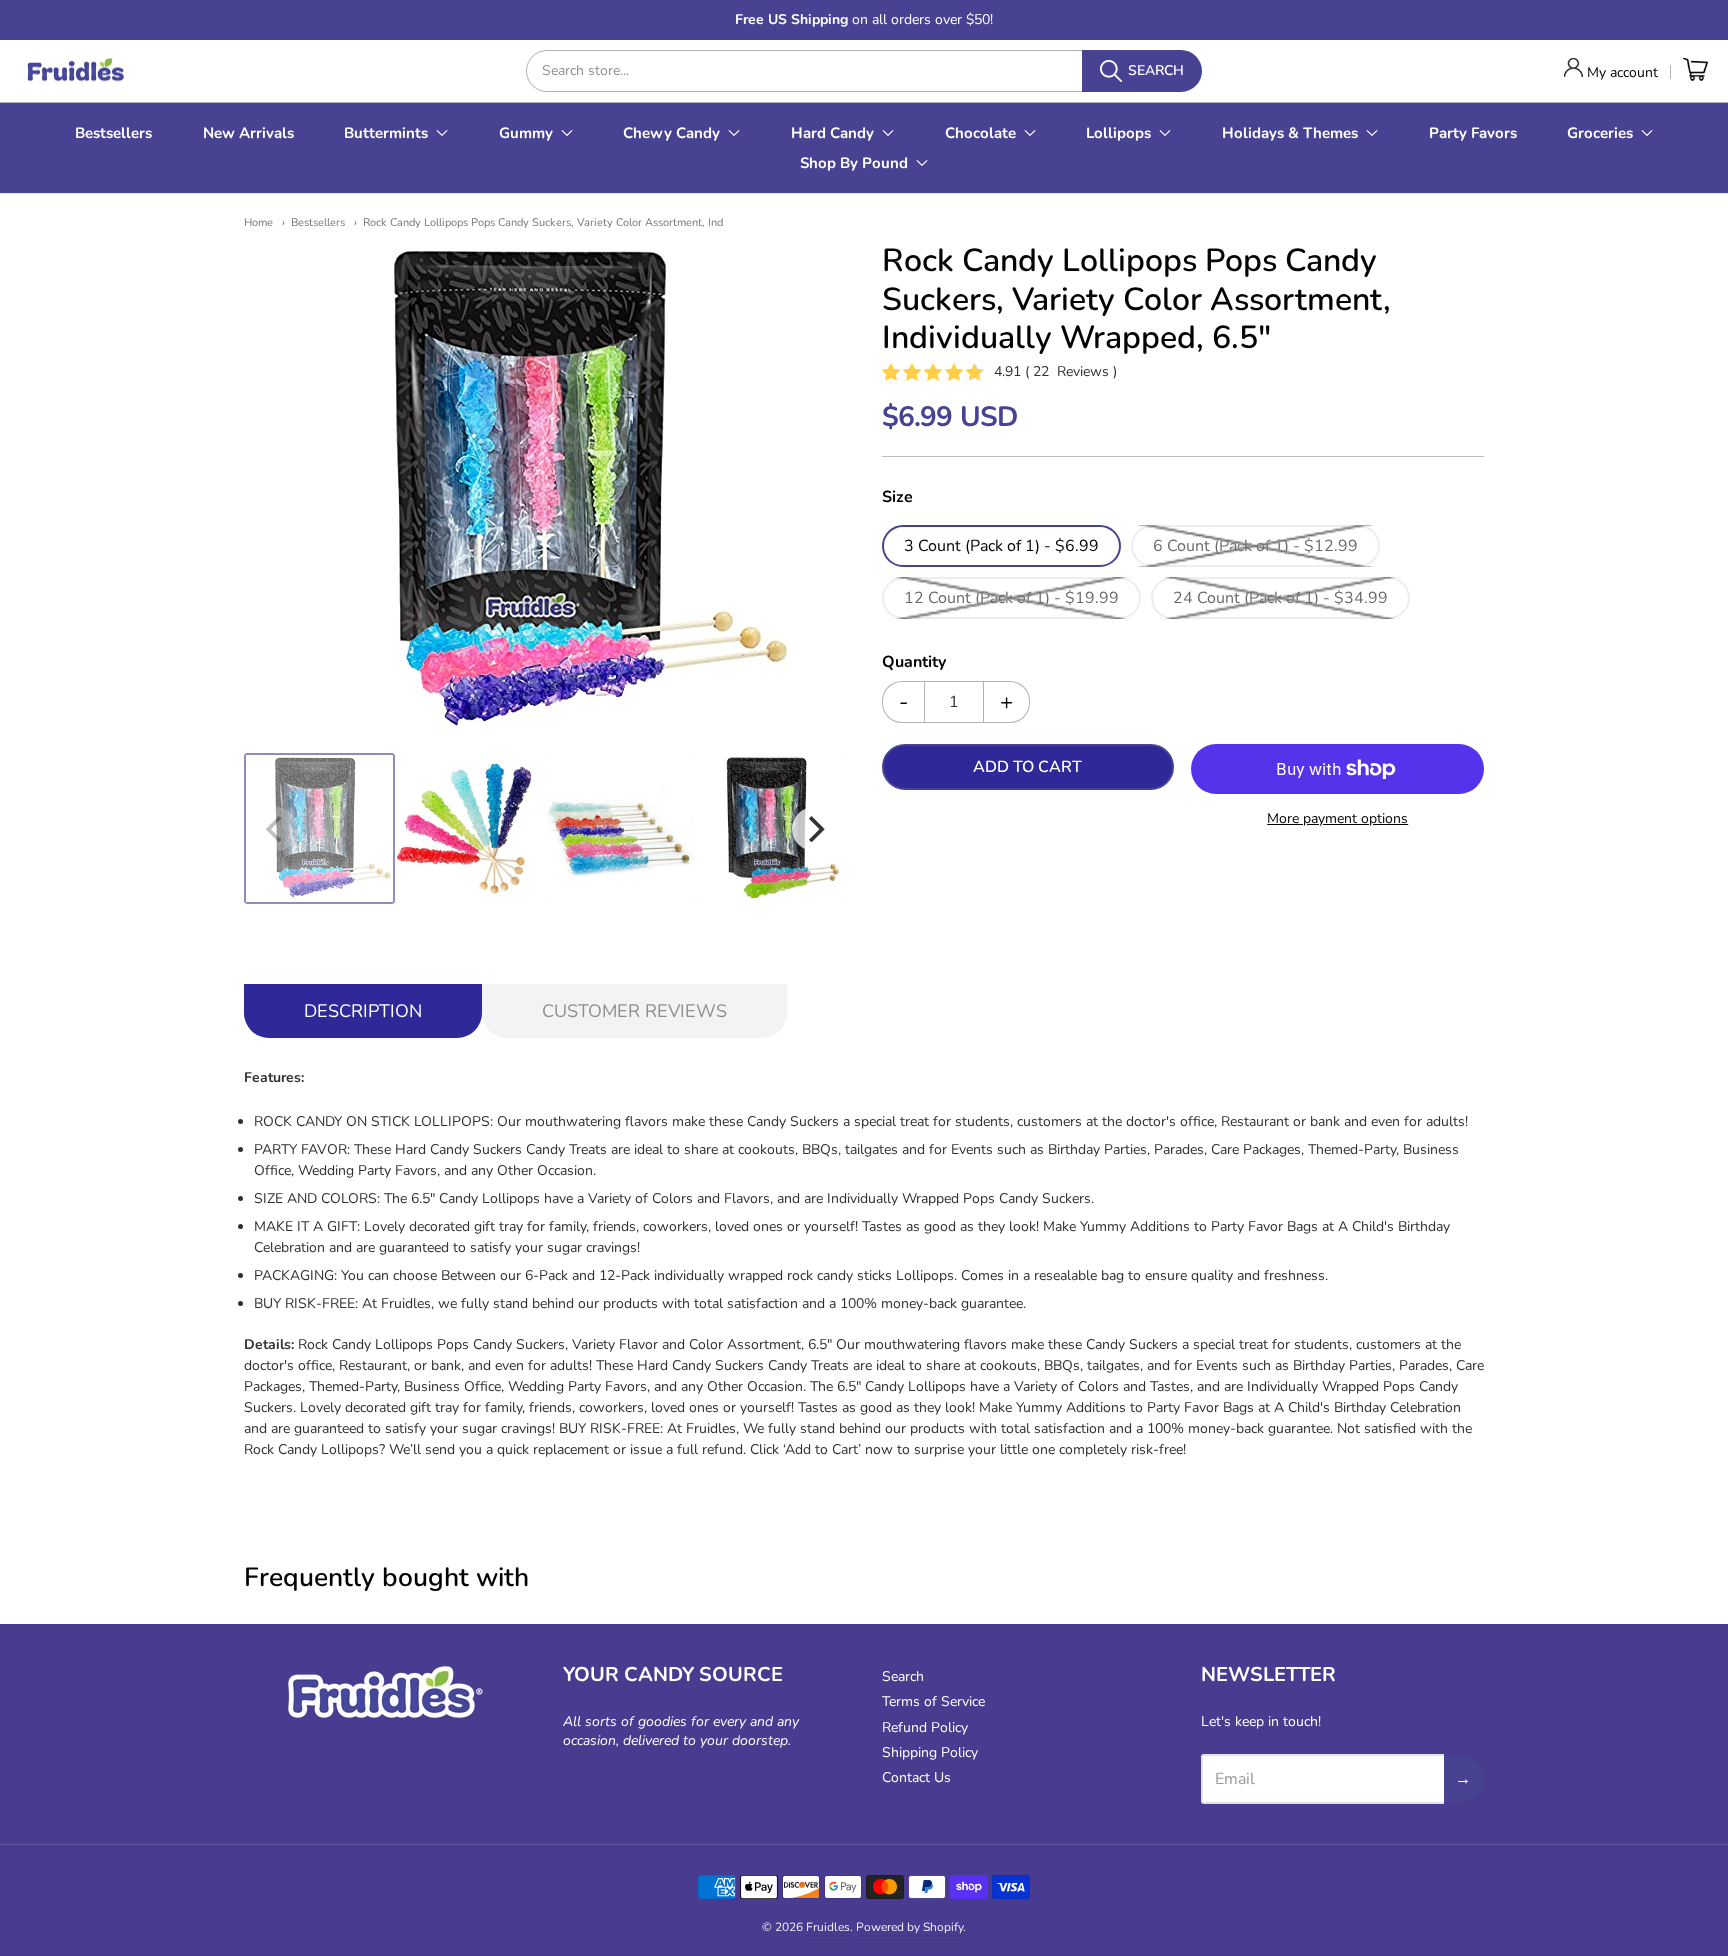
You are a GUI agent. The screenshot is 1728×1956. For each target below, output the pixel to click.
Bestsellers (113, 133)
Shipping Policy (930, 1752)
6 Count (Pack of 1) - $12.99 (1255, 546)
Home (258, 222)
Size (897, 498)
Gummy (526, 133)
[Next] (814, 829)
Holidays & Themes (1290, 133)
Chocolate (980, 133)
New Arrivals (248, 133)
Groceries (1600, 133)
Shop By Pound (854, 163)
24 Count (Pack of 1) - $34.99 (1280, 598)
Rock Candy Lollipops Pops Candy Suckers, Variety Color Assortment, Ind (543, 222)
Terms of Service (933, 1701)
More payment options (1337, 818)
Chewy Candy (671, 133)
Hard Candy (832, 133)
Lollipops (1118, 133)
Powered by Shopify (909, 1927)
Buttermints (386, 133)
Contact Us (916, 1777)
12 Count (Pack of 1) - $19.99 (1011, 598)
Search (903, 1676)
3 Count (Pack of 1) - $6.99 (1001, 546)
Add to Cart (1027, 767)
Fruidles (828, 1927)
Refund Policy (925, 1727)
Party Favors (1473, 133)
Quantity (914, 663)
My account (1622, 72)
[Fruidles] (75, 71)
